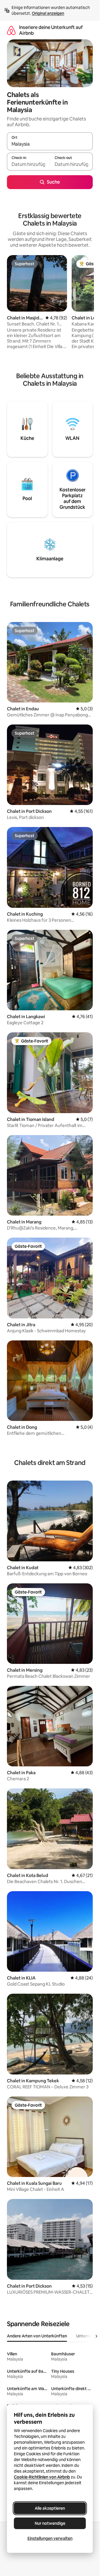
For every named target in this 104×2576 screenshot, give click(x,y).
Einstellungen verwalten (50, 2538)
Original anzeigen (48, 13)
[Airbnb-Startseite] (11, 30)
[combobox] (50, 144)
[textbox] (28, 164)
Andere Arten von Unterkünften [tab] (37, 2336)
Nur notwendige (50, 2523)
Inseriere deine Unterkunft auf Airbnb (51, 30)
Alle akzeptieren (50, 2508)
